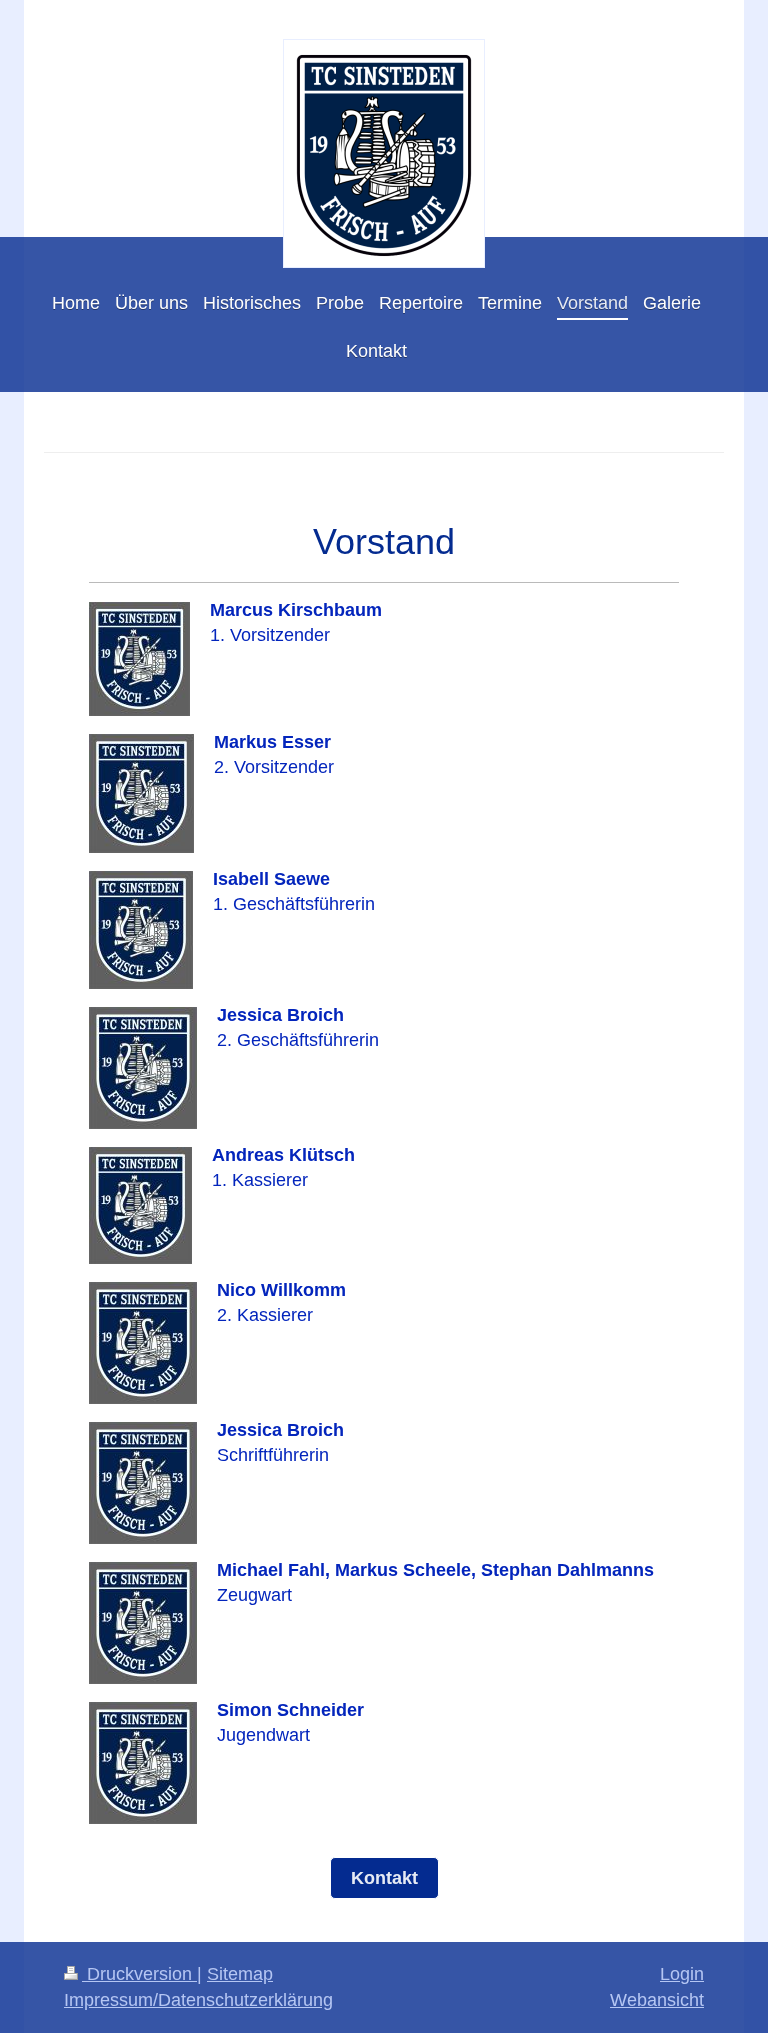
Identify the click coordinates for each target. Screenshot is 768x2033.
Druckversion (139, 1974)
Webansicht (657, 2000)
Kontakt (384, 1878)
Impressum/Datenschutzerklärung (198, 2000)
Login (682, 1974)
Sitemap (240, 1974)
